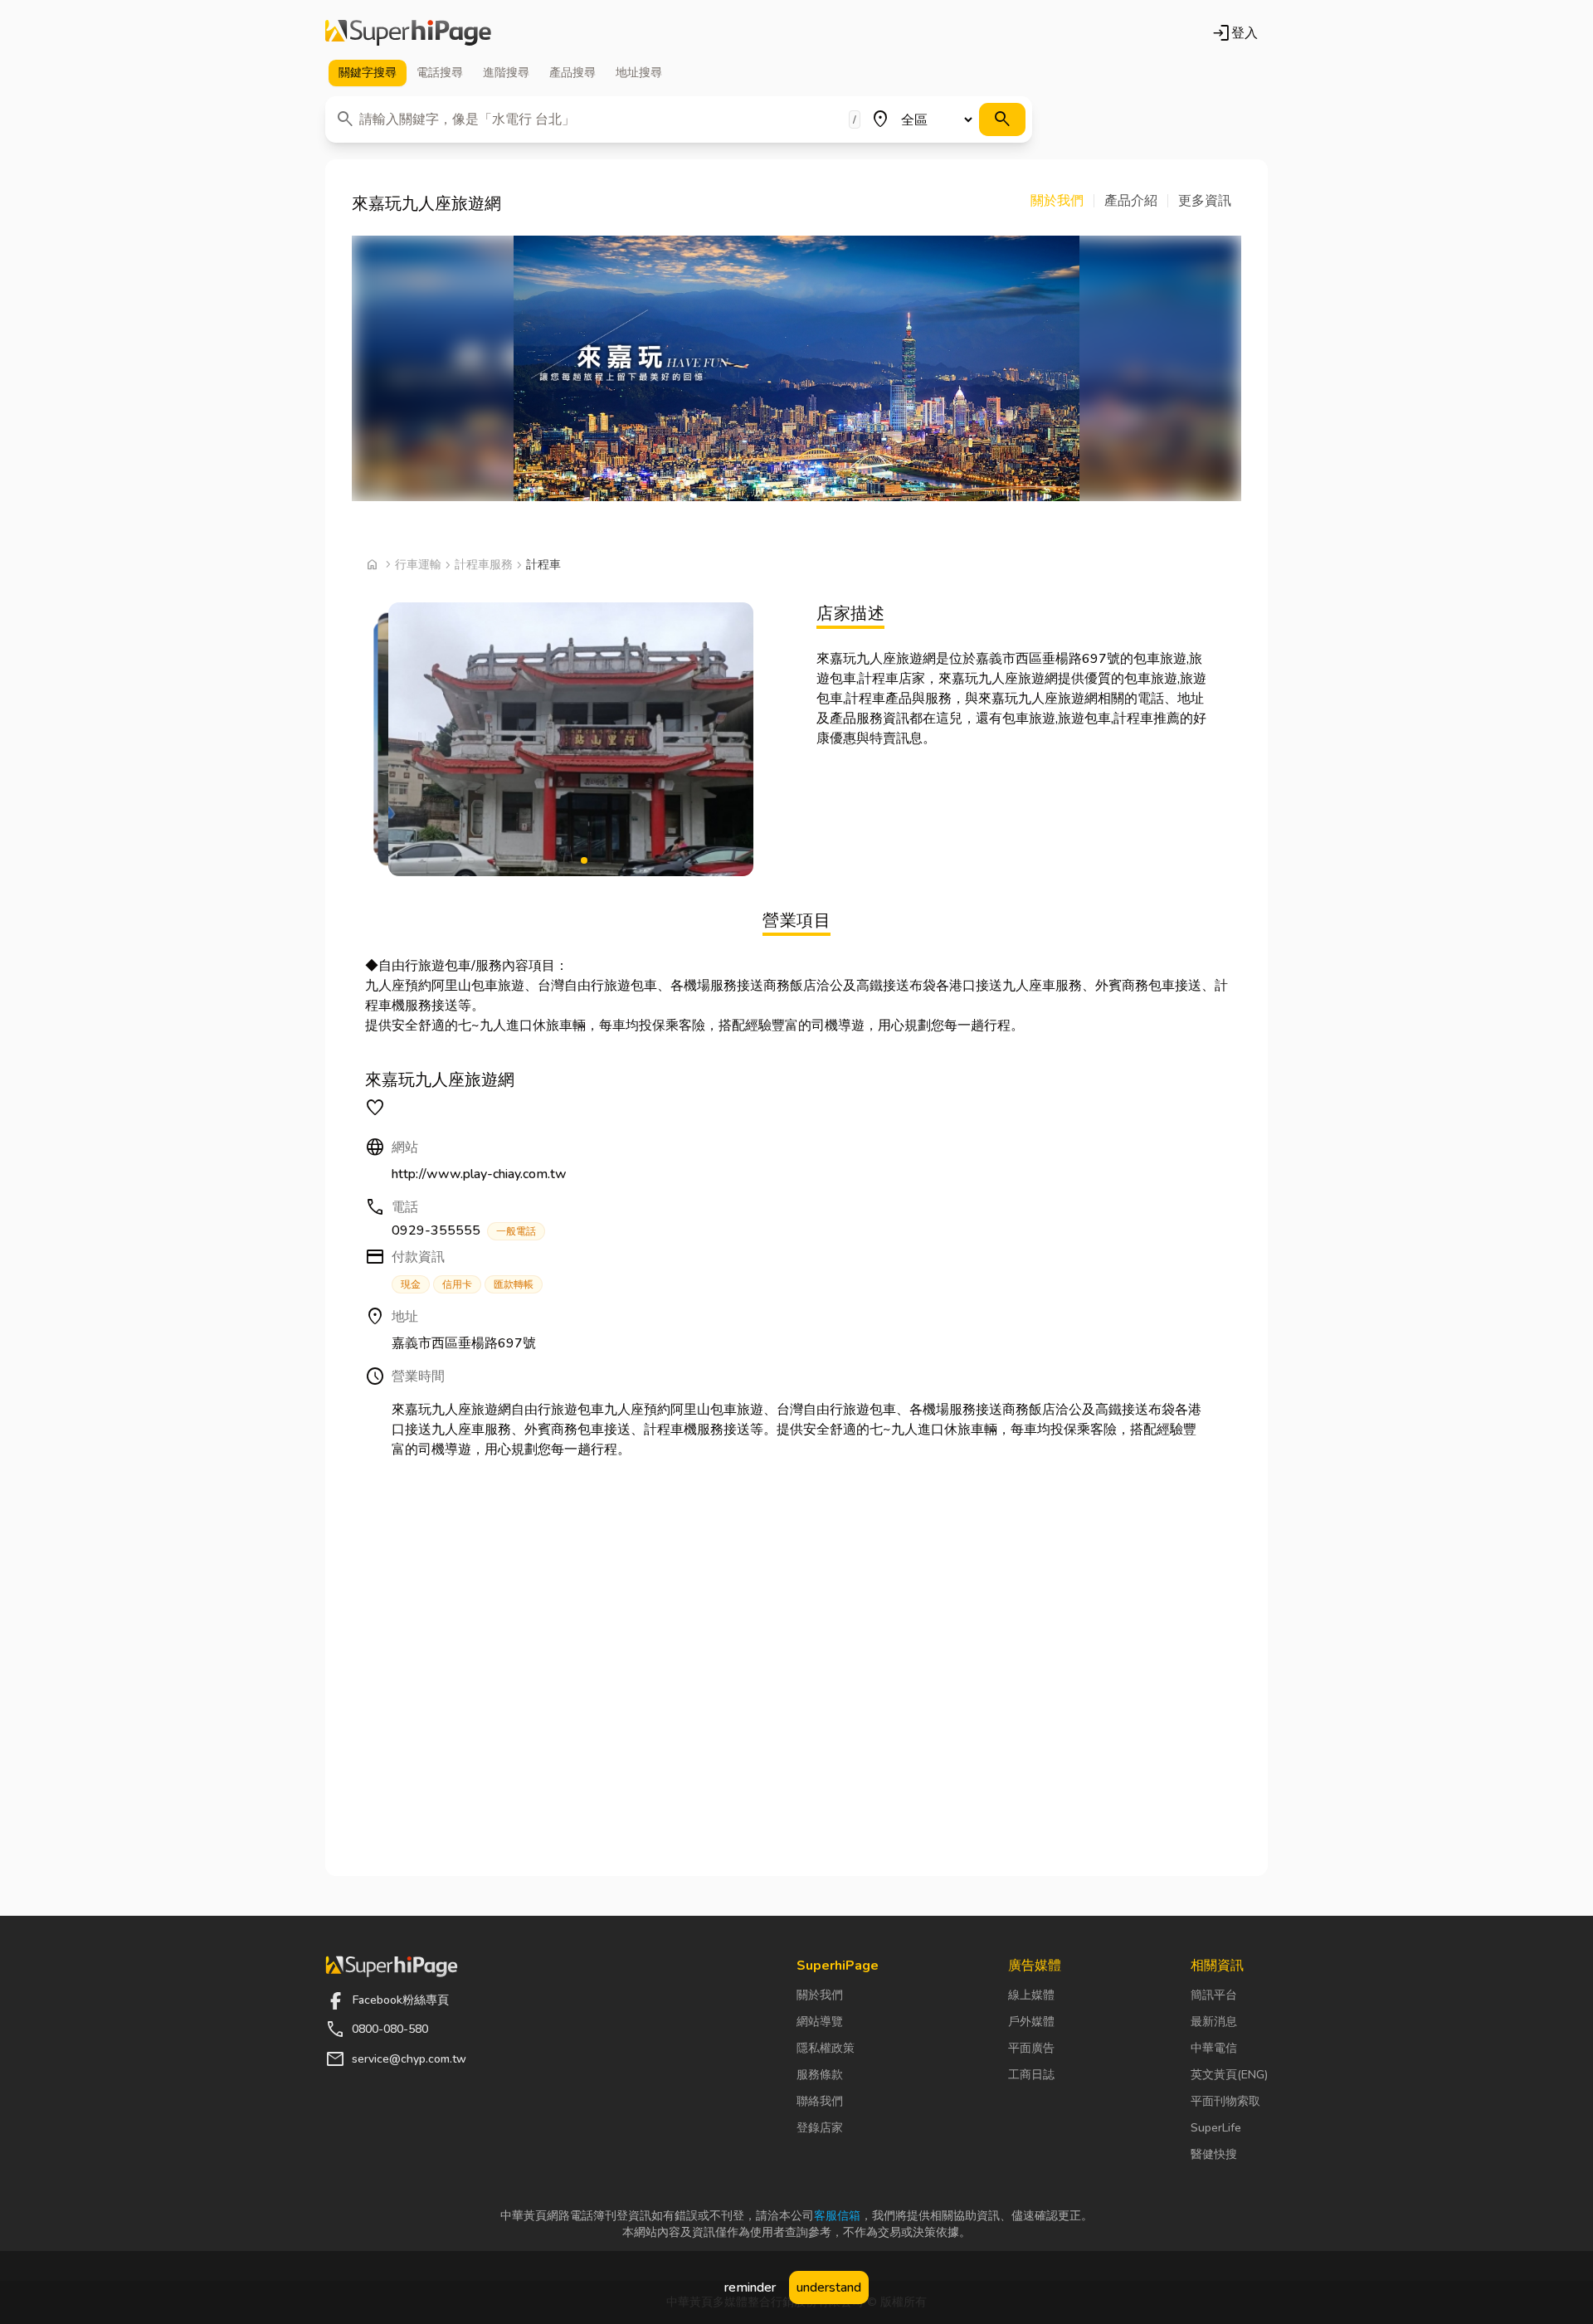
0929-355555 (464, 1230)
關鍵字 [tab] (368, 73)
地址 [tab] (639, 73)
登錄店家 (820, 2128)
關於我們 (820, 1995)
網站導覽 (820, 2022)
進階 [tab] (506, 73)
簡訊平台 (1214, 1995)
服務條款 (820, 2075)
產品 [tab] (572, 73)
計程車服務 (484, 565)
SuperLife (1216, 2128)
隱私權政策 (826, 2048)
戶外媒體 (1031, 2022)
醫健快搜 (1214, 2154)
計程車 (543, 565)
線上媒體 (1031, 1995)
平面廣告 (1031, 2048)
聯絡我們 (820, 2101)
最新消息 (1214, 2022)
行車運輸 (418, 565)
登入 (1235, 33)
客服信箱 (837, 2216)
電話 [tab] (440, 73)
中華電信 (1214, 2048)
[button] (1062, 201)
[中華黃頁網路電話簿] (408, 33)
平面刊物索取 (1225, 2101)
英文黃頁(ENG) (1229, 2075)
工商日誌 (1031, 2075)
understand (829, 2287)
